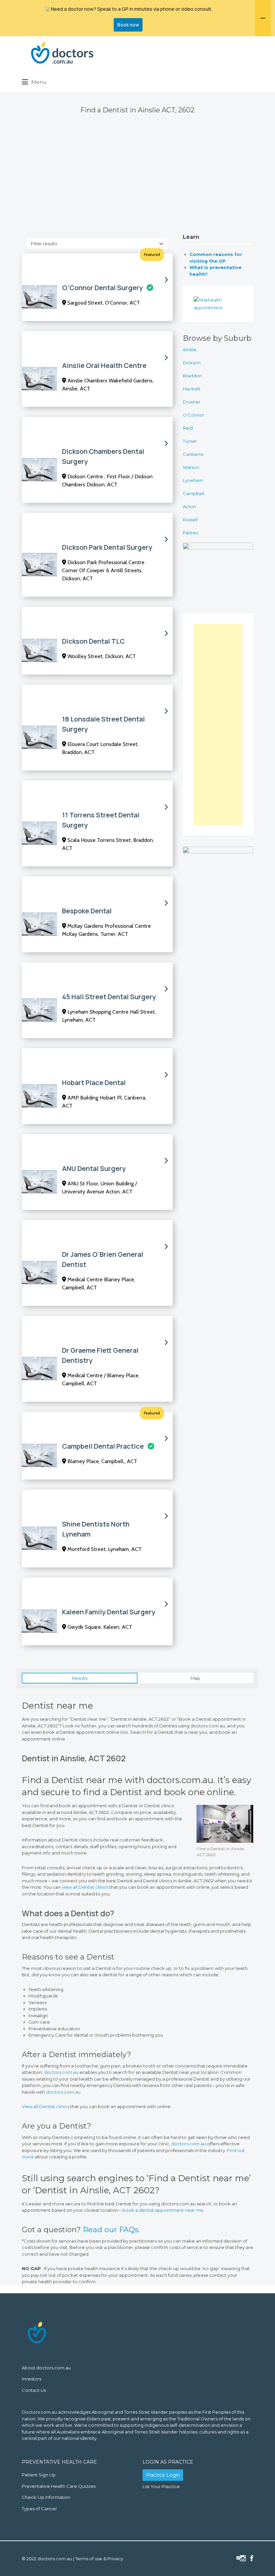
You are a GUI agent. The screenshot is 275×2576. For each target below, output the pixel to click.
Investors (32, 2379)
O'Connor (194, 415)
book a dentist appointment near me (163, 2210)
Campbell (194, 493)
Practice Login (163, 2475)
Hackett (192, 389)
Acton (189, 506)
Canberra (193, 454)
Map (195, 1678)
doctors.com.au (62, 2072)
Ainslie (190, 350)
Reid (188, 428)
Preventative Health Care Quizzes (59, 2486)
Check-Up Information (46, 2497)
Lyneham (193, 480)
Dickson (192, 363)
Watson (191, 467)
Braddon (192, 376)
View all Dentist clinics (45, 2106)
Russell (190, 520)
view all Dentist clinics (85, 1887)
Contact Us (34, 2390)
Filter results (44, 244)
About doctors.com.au (46, 2368)
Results (80, 1678)
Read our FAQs (111, 2230)
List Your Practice (161, 2486)
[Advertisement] (137, 184)
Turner (190, 441)
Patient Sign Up (39, 2475)
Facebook (252, 2558)
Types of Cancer (39, 2509)
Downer (192, 402)
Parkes (190, 533)
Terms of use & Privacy (99, 2559)
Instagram (243, 2558)
